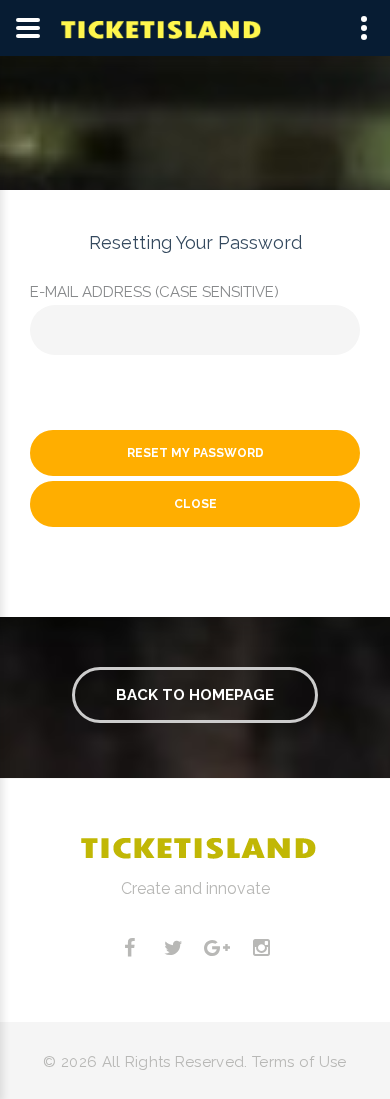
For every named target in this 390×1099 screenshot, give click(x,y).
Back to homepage (195, 695)
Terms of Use (299, 1062)
